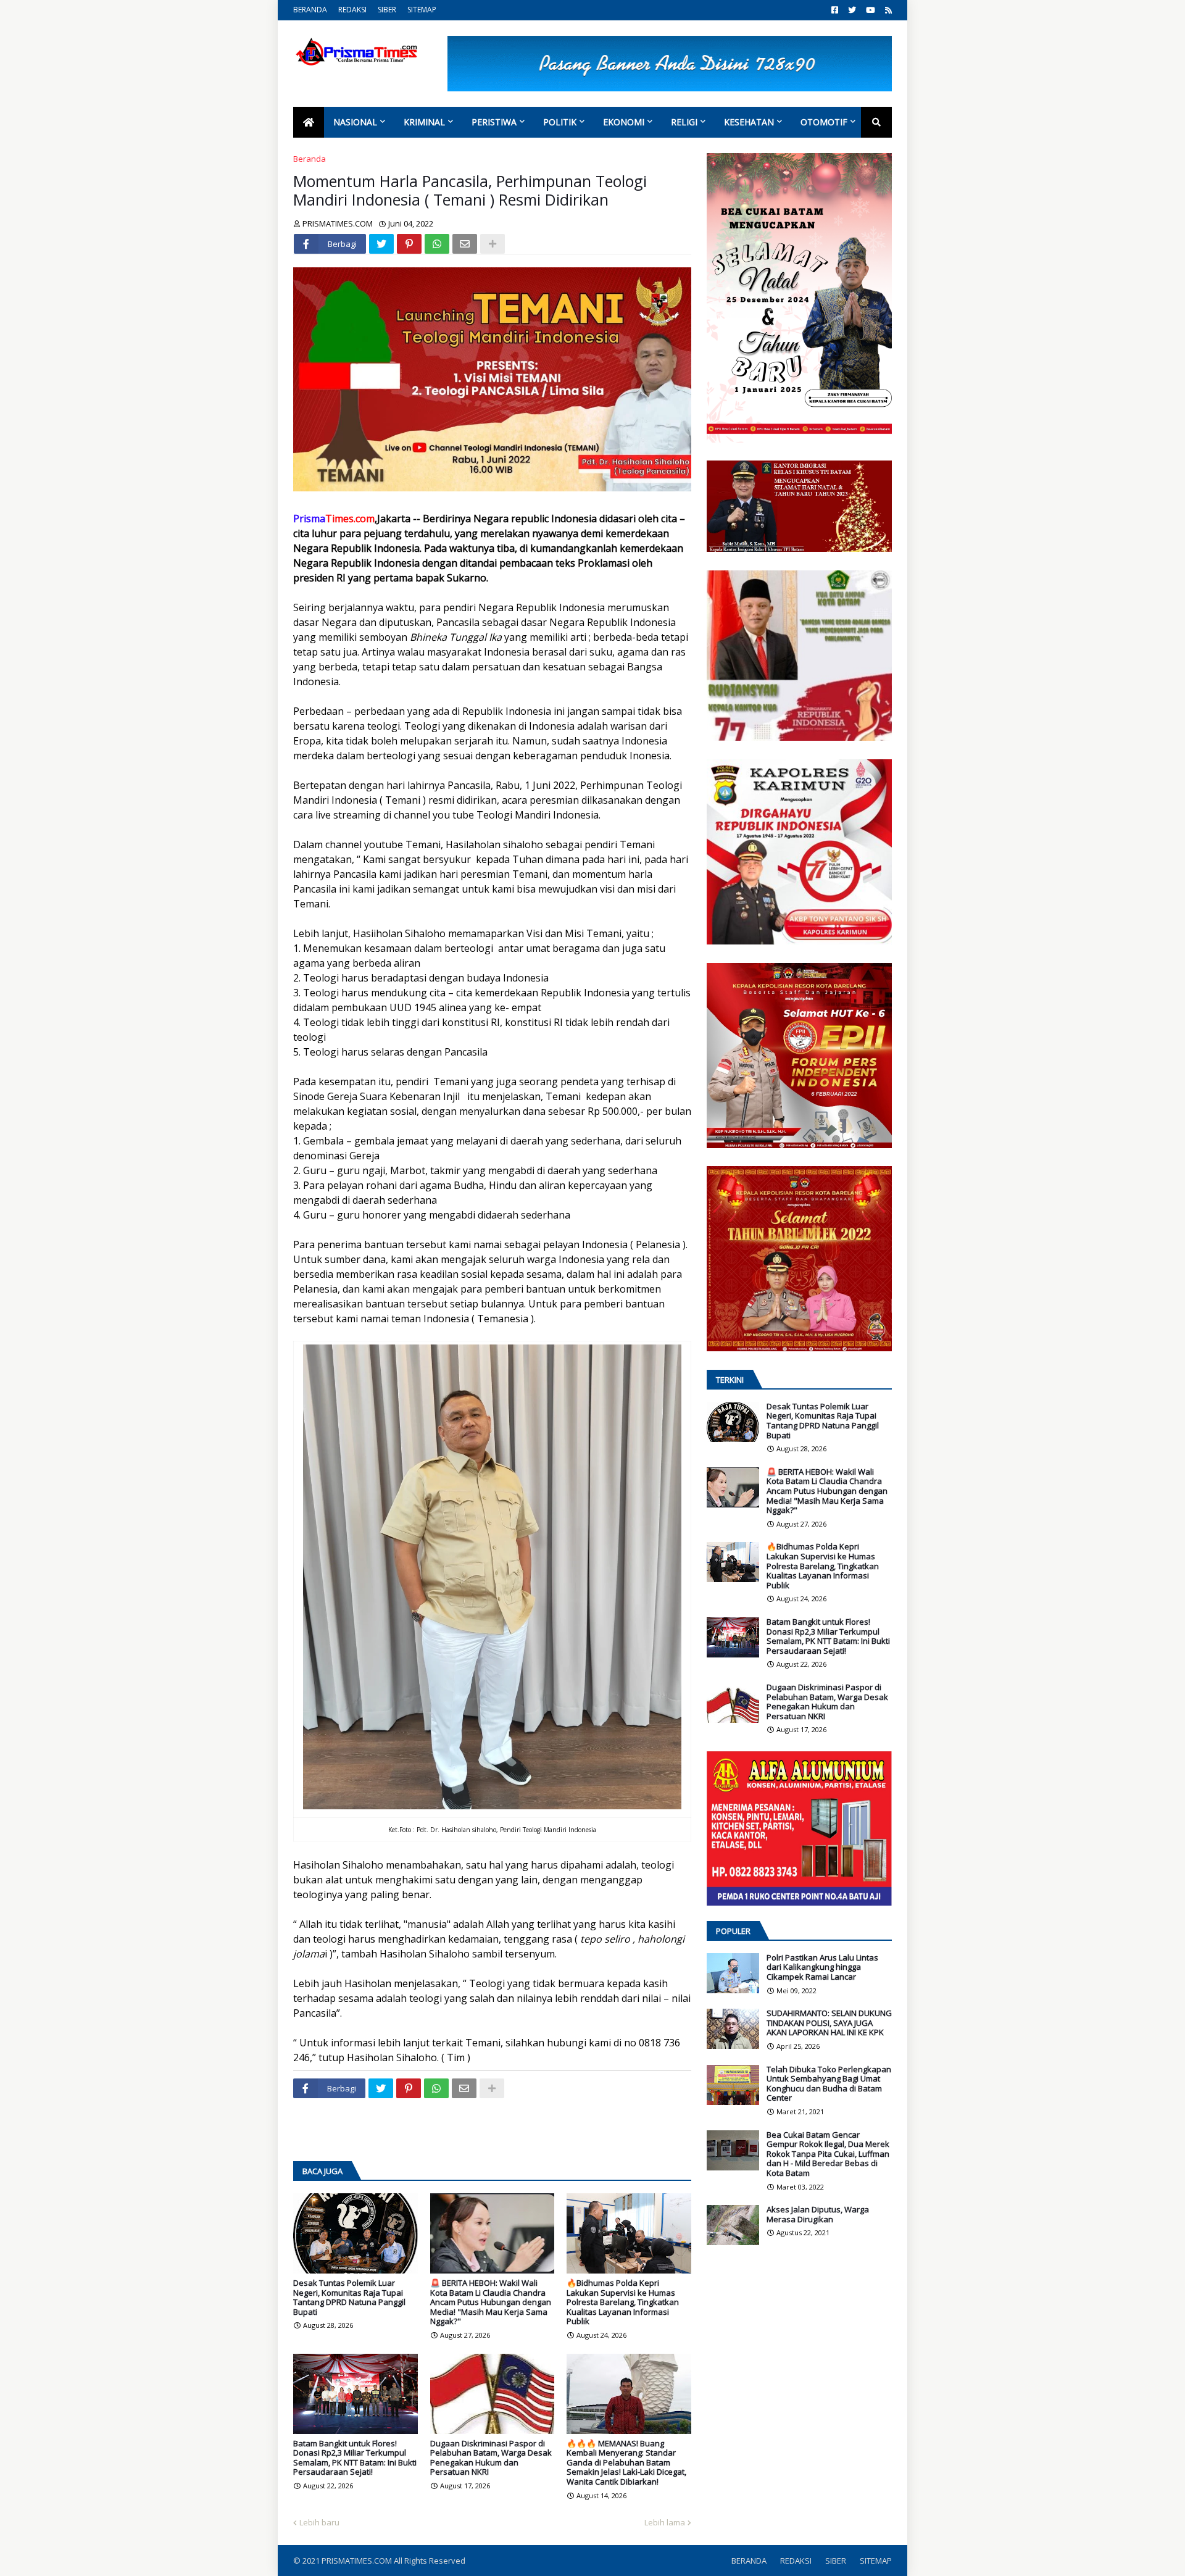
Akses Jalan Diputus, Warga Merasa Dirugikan (818, 2215)
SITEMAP (422, 10)
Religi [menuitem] (684, 122)
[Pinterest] (409, 244)
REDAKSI (352, 10)
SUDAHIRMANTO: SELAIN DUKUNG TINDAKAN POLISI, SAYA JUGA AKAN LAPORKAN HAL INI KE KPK (829, 2023)
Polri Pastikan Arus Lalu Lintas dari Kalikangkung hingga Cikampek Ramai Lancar (822, 1968)
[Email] (465, 244)
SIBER (387, 10)
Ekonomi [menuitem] (624, 122)
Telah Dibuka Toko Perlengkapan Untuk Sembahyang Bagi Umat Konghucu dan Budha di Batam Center (829, 2084)
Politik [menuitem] (560, 122)
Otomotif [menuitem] (824, 122)
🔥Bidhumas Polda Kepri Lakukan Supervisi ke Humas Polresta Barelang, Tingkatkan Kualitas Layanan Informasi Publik (623, 2303)
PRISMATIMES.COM (358, 2561)
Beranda (310, 159)
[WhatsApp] (437, 244)
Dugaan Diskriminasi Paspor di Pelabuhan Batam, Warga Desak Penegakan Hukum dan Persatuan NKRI (491, 2458)
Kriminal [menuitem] (424, 122)
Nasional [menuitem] (355, 122)
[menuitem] (309, 122)
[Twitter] (381, 244)
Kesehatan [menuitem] (749, 122)
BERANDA (310, 10)
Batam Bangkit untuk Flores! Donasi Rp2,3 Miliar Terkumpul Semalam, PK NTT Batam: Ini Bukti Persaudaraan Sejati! (355, 2458)
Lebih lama (665, 2522)
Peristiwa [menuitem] (494, 122)
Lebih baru (319, 2522)
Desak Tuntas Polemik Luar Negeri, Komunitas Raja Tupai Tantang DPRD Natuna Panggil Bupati (349, 2298)
